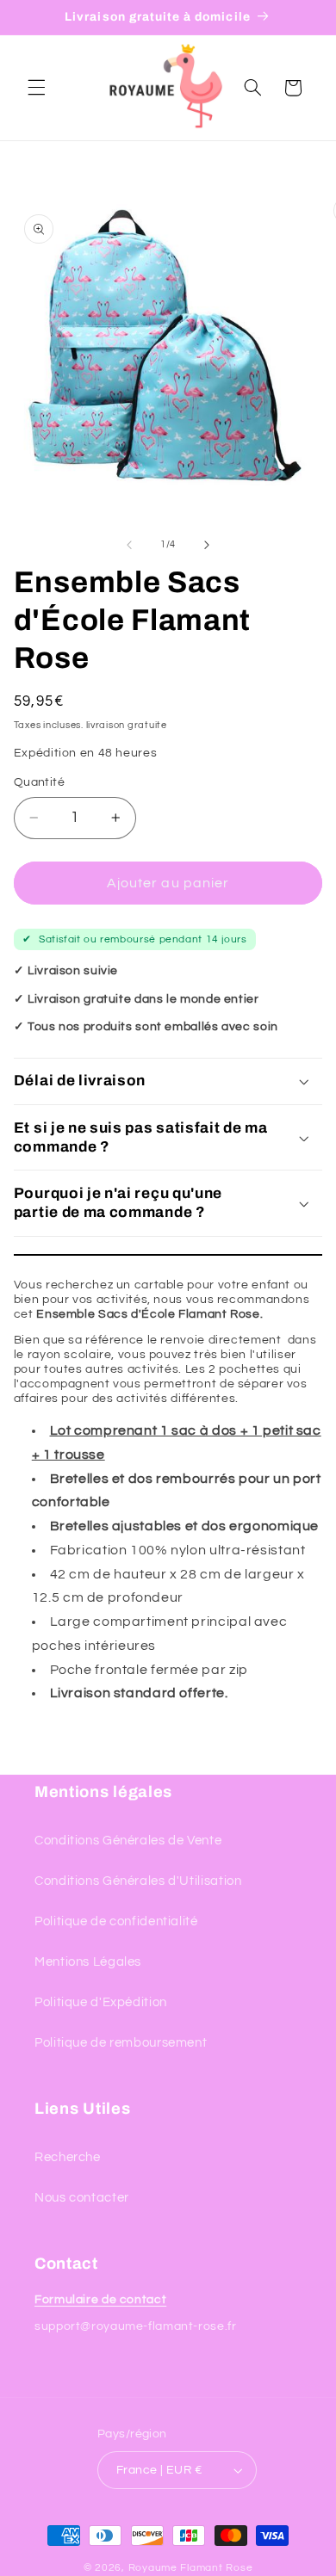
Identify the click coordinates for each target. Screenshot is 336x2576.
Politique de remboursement (121, 2043)
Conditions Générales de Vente (128, 1841)
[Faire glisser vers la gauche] (129, 545)
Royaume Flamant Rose (191, 2568)
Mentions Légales (88, 1962)
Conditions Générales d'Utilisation (138, 1881)
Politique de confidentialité (116, 1921)
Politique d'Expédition (101, 2002)
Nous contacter (82, 2198)
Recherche (68, 2157)
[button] (36, 88)
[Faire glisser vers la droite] (207, 545)
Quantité (39, 782)
